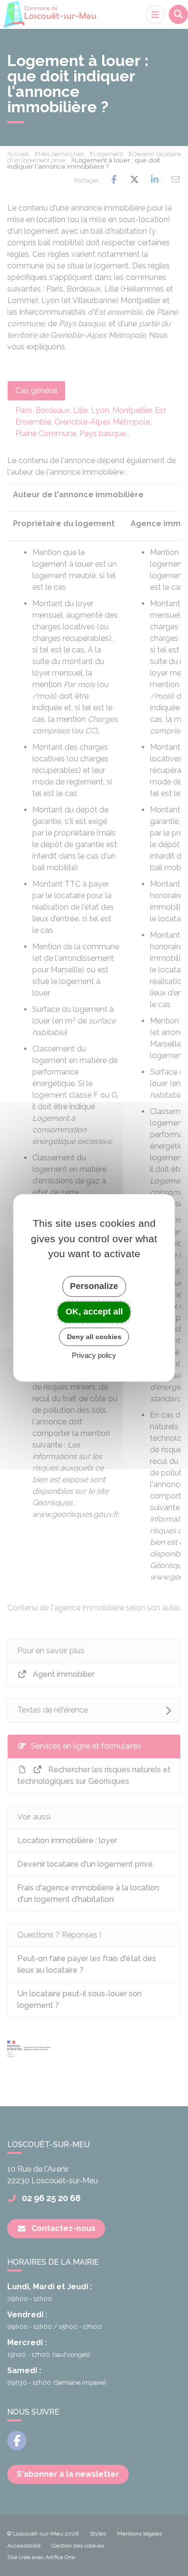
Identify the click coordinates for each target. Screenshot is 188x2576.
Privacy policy (94, 1356)
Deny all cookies (94, 1337)
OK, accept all (94, 1312)
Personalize (94, 1286)
